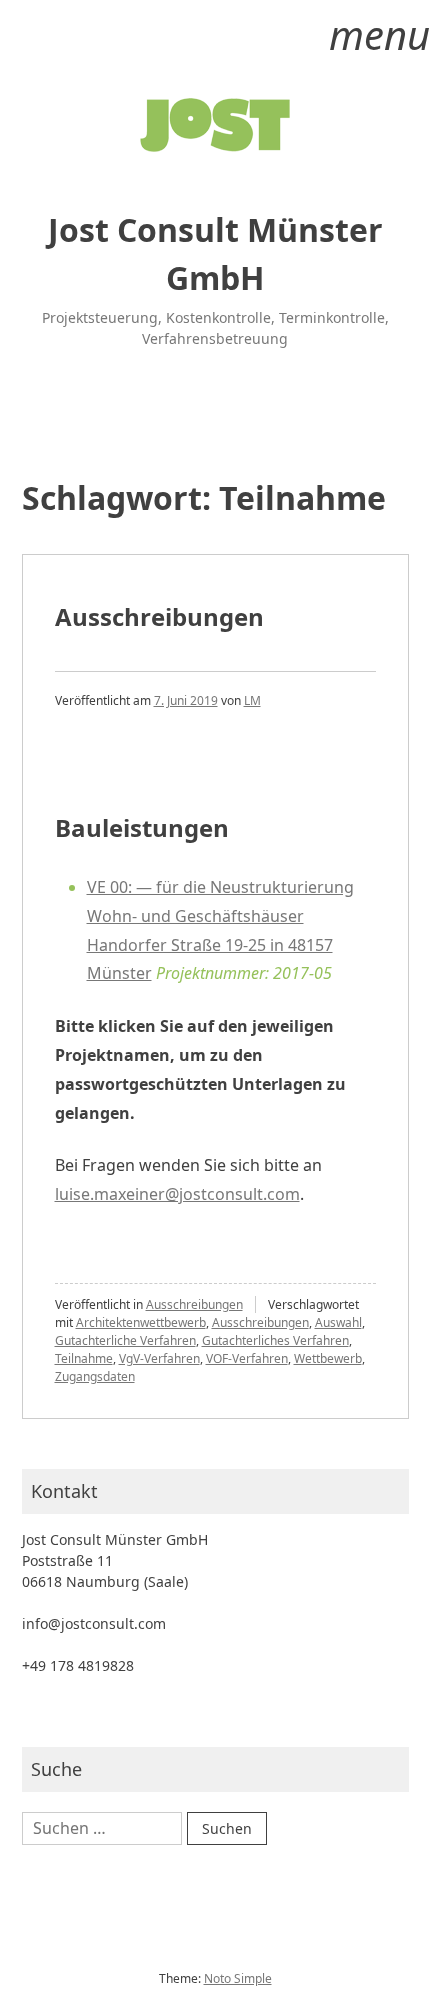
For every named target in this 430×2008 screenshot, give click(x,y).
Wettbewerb (328, 1358)
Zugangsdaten (95, 1376)
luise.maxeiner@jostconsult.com (177, 1194)
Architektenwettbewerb (141, 1322)
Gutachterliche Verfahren (125, 1340)
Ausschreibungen (159, 616)
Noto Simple (238, 1978)
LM (252, 700)
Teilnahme (84, 1358)
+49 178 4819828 (78, 1665)
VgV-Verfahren (159, 1358)
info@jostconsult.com (94, 1623)
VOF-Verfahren (247, 1358)
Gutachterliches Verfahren (275, 1340)
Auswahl (338, 1322)
